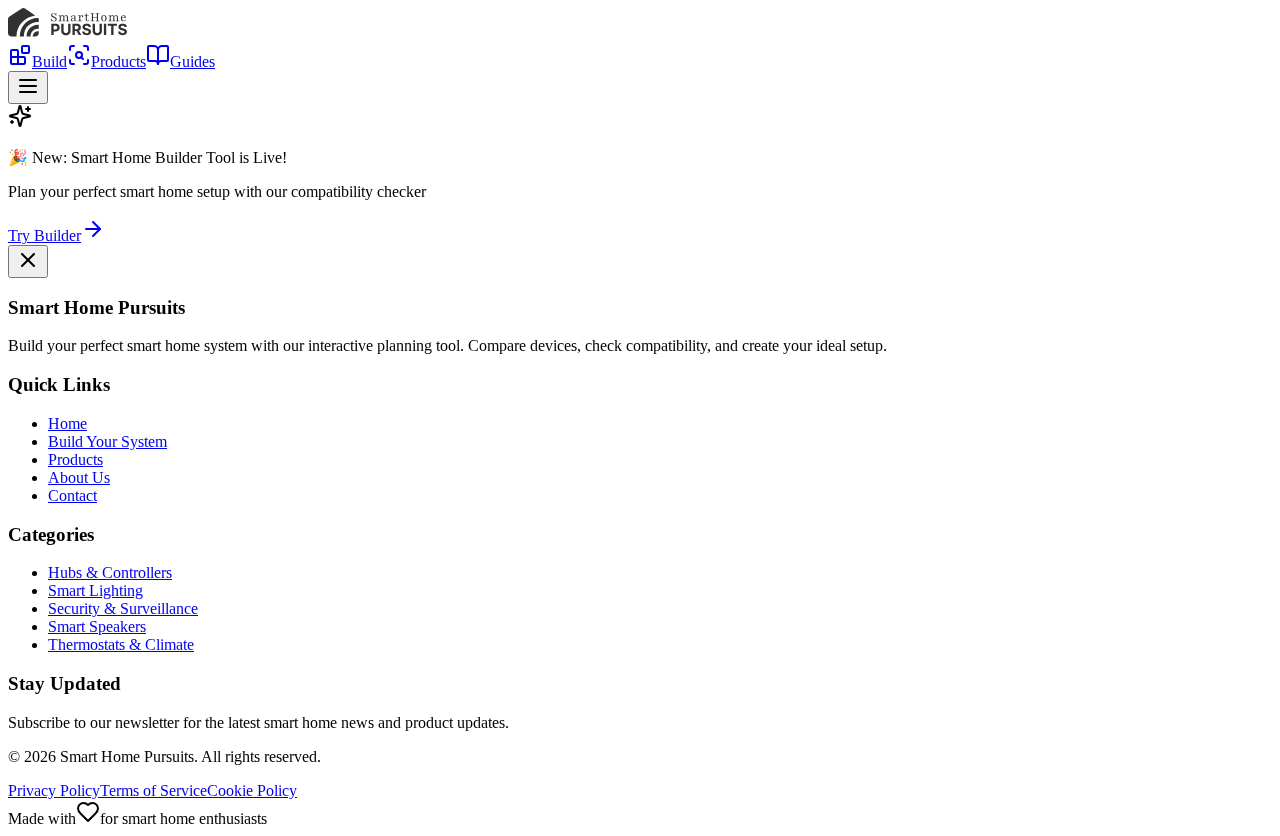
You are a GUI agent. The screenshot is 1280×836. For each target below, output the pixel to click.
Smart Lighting (95, 590)
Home (67, 423)
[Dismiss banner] (28, 261)
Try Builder (44, 235)
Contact (72, 495)
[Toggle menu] (28, 87)
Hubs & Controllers (110, 572)
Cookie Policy (252, 790)
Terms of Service (153, 790)
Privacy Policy (54, 790)
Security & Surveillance (123, 608)
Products (118, 61)
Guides (192, 61)
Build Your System (107, 441)
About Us (79, 477)
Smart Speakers (97, 626)
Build (49, 61)
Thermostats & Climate (121, 644)
